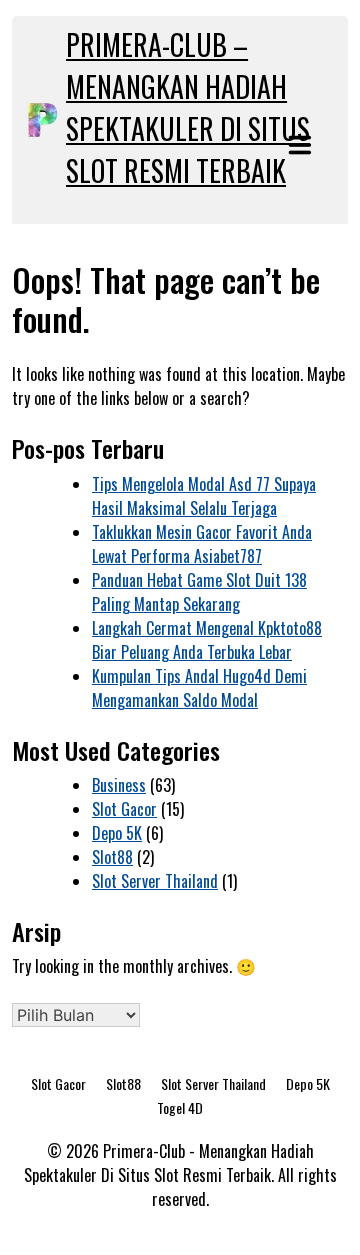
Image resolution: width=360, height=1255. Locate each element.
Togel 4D (180, 1107)
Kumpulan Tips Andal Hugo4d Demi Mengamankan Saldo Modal (199, 688)
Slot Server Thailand (155, 881)
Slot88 (112, 857)
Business (119, 785)
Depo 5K (117, 833)
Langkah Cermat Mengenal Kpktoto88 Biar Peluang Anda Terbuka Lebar (207, 640)
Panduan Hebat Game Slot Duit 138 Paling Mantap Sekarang (199, 592)
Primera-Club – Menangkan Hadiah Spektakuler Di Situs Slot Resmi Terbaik (188, 107)
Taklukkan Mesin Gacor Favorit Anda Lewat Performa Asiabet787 (202, 544)
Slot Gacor (124, 809)
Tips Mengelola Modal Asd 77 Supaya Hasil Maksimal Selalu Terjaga (204, 496)
